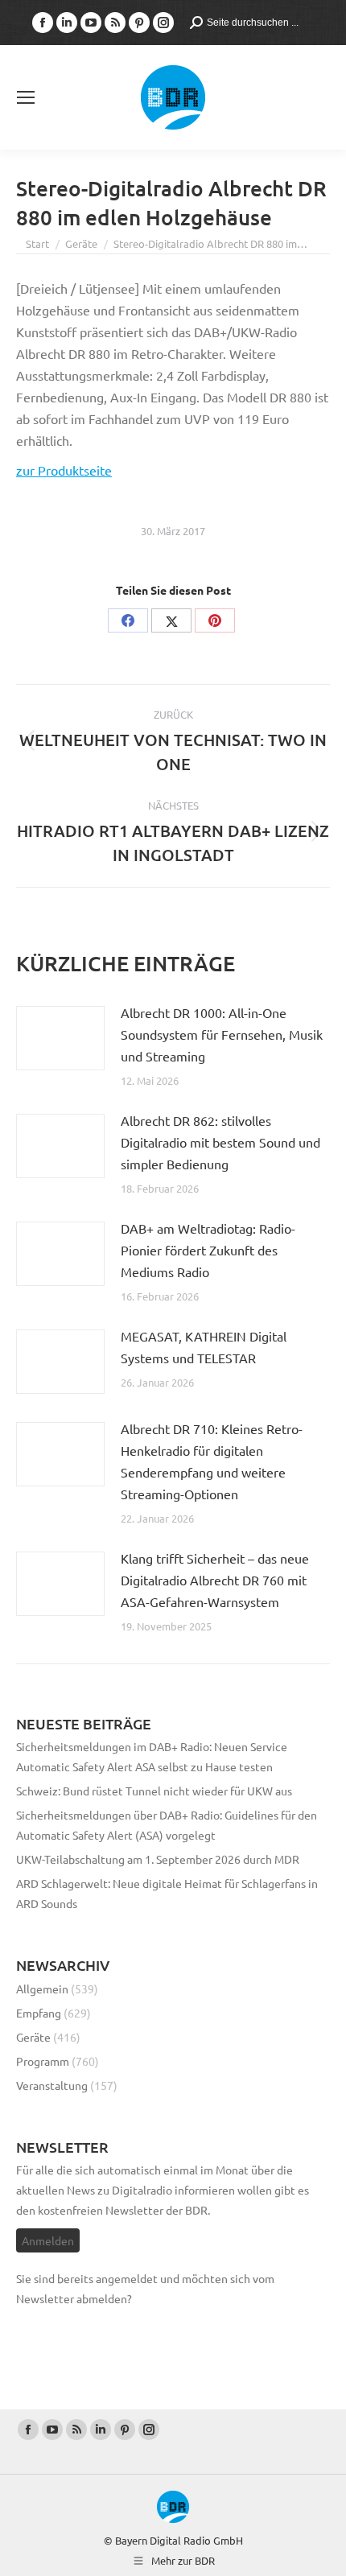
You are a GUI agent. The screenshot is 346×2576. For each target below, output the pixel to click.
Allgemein (42, 1989)
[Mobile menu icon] (26, 97)
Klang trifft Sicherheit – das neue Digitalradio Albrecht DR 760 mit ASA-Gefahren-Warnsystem (215, 1580)
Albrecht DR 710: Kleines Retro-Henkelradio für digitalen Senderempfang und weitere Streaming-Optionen (212, 1461)
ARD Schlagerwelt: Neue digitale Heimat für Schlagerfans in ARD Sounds (167, 1893)
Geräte (33, 2037)
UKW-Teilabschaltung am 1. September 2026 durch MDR (158, 1859)
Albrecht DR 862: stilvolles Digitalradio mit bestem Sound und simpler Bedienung (220, 1142)
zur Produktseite (64, 470)
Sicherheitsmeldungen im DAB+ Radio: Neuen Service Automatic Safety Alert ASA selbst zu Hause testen (152, 1756)
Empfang (39, 2013)
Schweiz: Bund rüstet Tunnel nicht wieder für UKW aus (154, 1791)
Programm (43, 2061)
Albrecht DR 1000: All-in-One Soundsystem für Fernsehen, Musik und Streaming (222, 1034)
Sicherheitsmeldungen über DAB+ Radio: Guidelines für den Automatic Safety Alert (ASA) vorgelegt (167, 1825)
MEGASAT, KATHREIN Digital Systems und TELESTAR (204, 1347)
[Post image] (60, 1038)
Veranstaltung (52, 2085)
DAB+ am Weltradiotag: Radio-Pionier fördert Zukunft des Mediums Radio (208, 1250)
